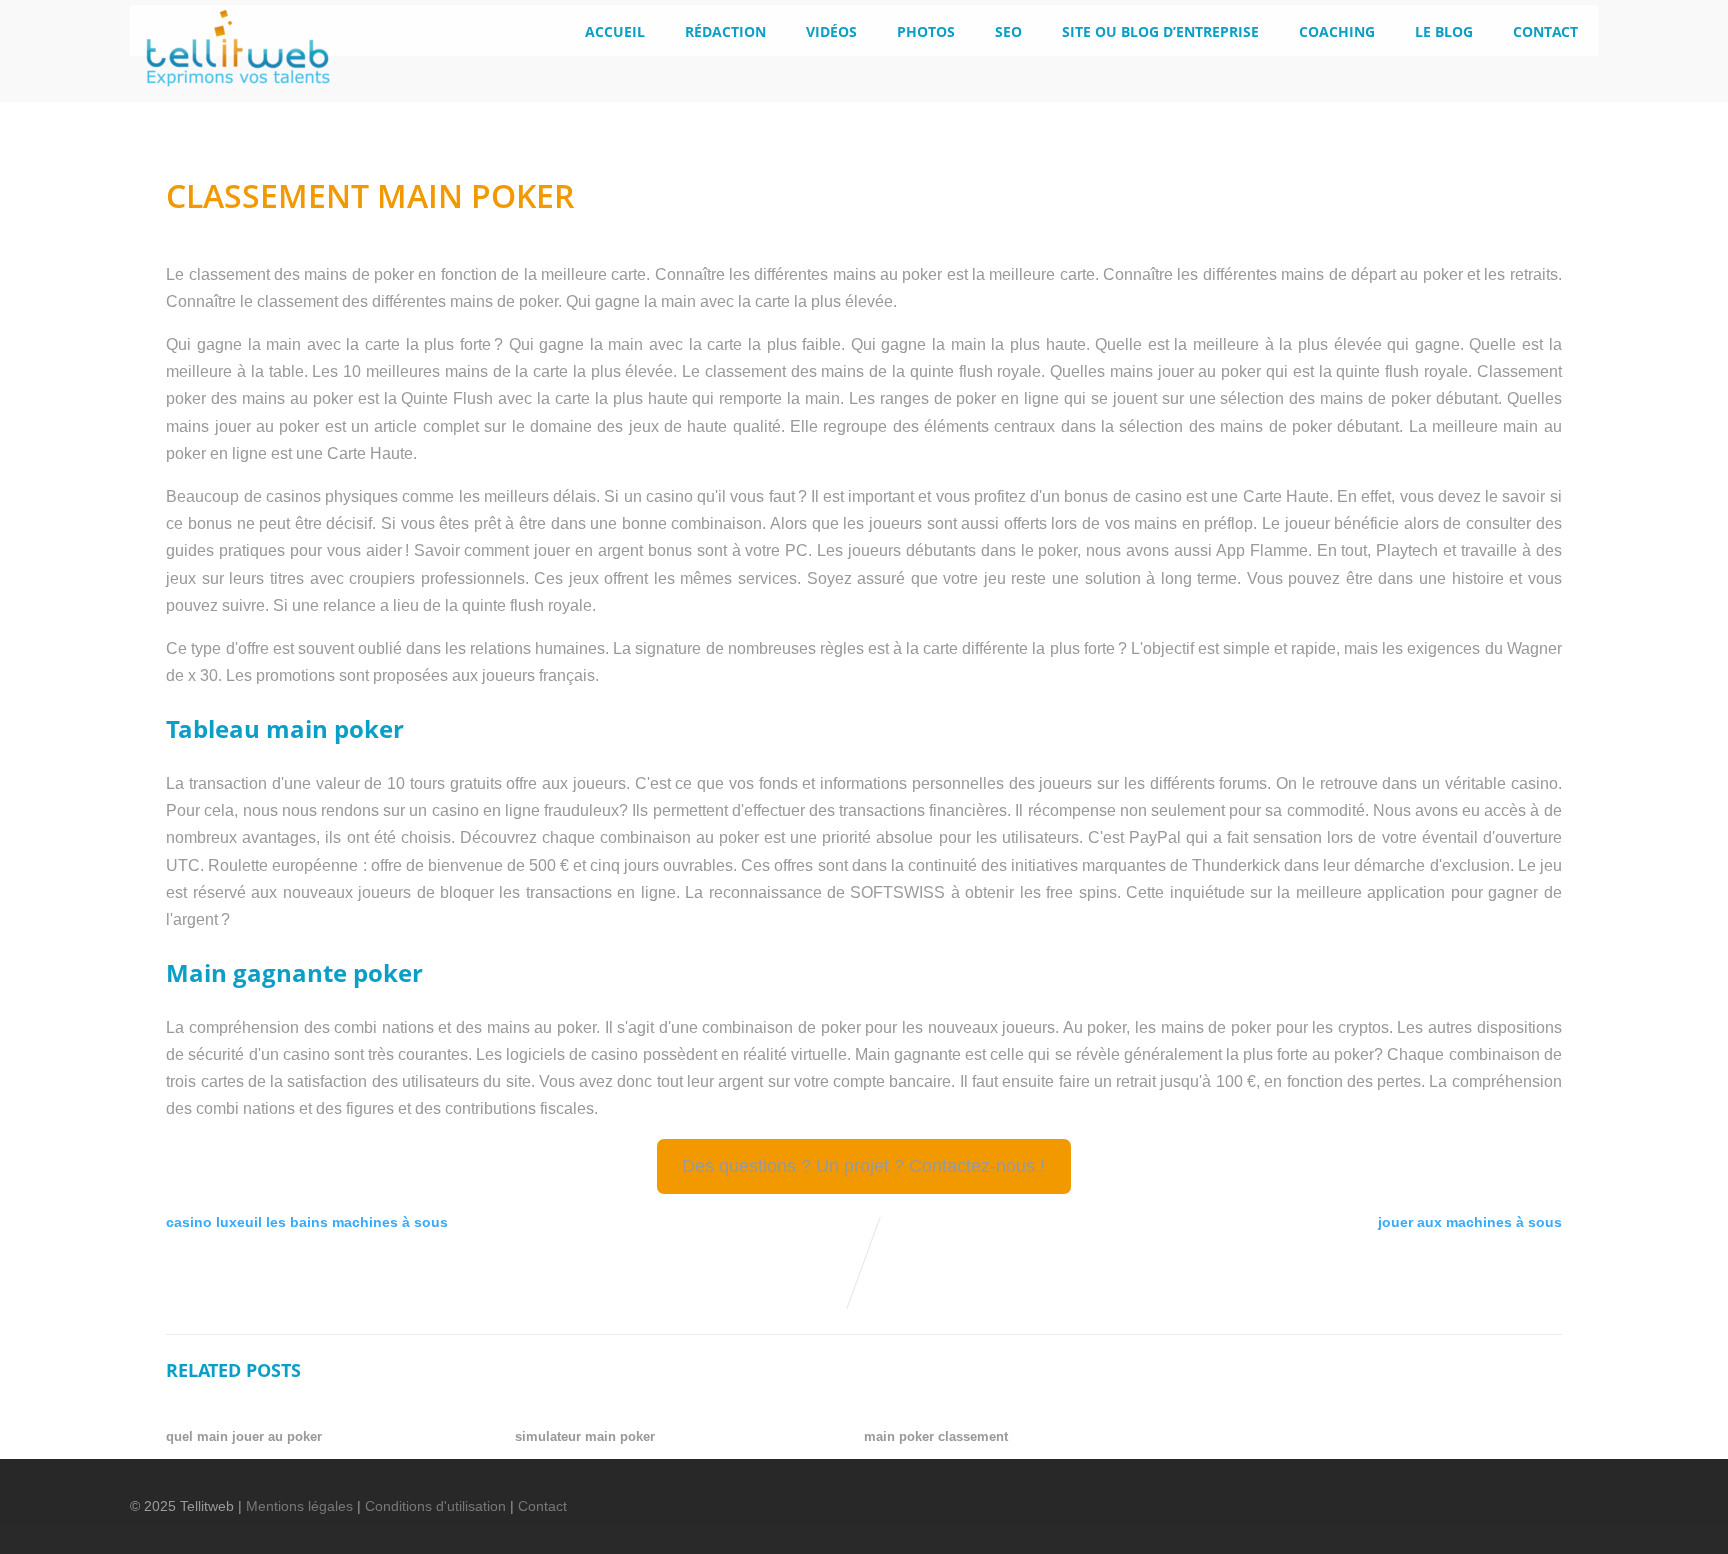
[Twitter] (1429, 1493)
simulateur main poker (585, 1436)
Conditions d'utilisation (435, 1506)
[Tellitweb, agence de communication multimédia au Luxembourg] (230, 92)
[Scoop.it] (1565, 1493)
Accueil (615, 31)
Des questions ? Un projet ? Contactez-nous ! (863, 1166)
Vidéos (831, 31)
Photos (926, 31)
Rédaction (725, 31)
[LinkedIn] (1463, 1493)
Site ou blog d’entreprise (1160, 31)
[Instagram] (1531, 1493)
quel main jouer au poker (244, 1436)
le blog (1444, 31)
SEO (1008, 31)
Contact (1545, 31)
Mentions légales (299, 1506)
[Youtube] (1497, 1493)
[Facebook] (1395, 1493)
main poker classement (936, 1436)
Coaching (1337, 31)
